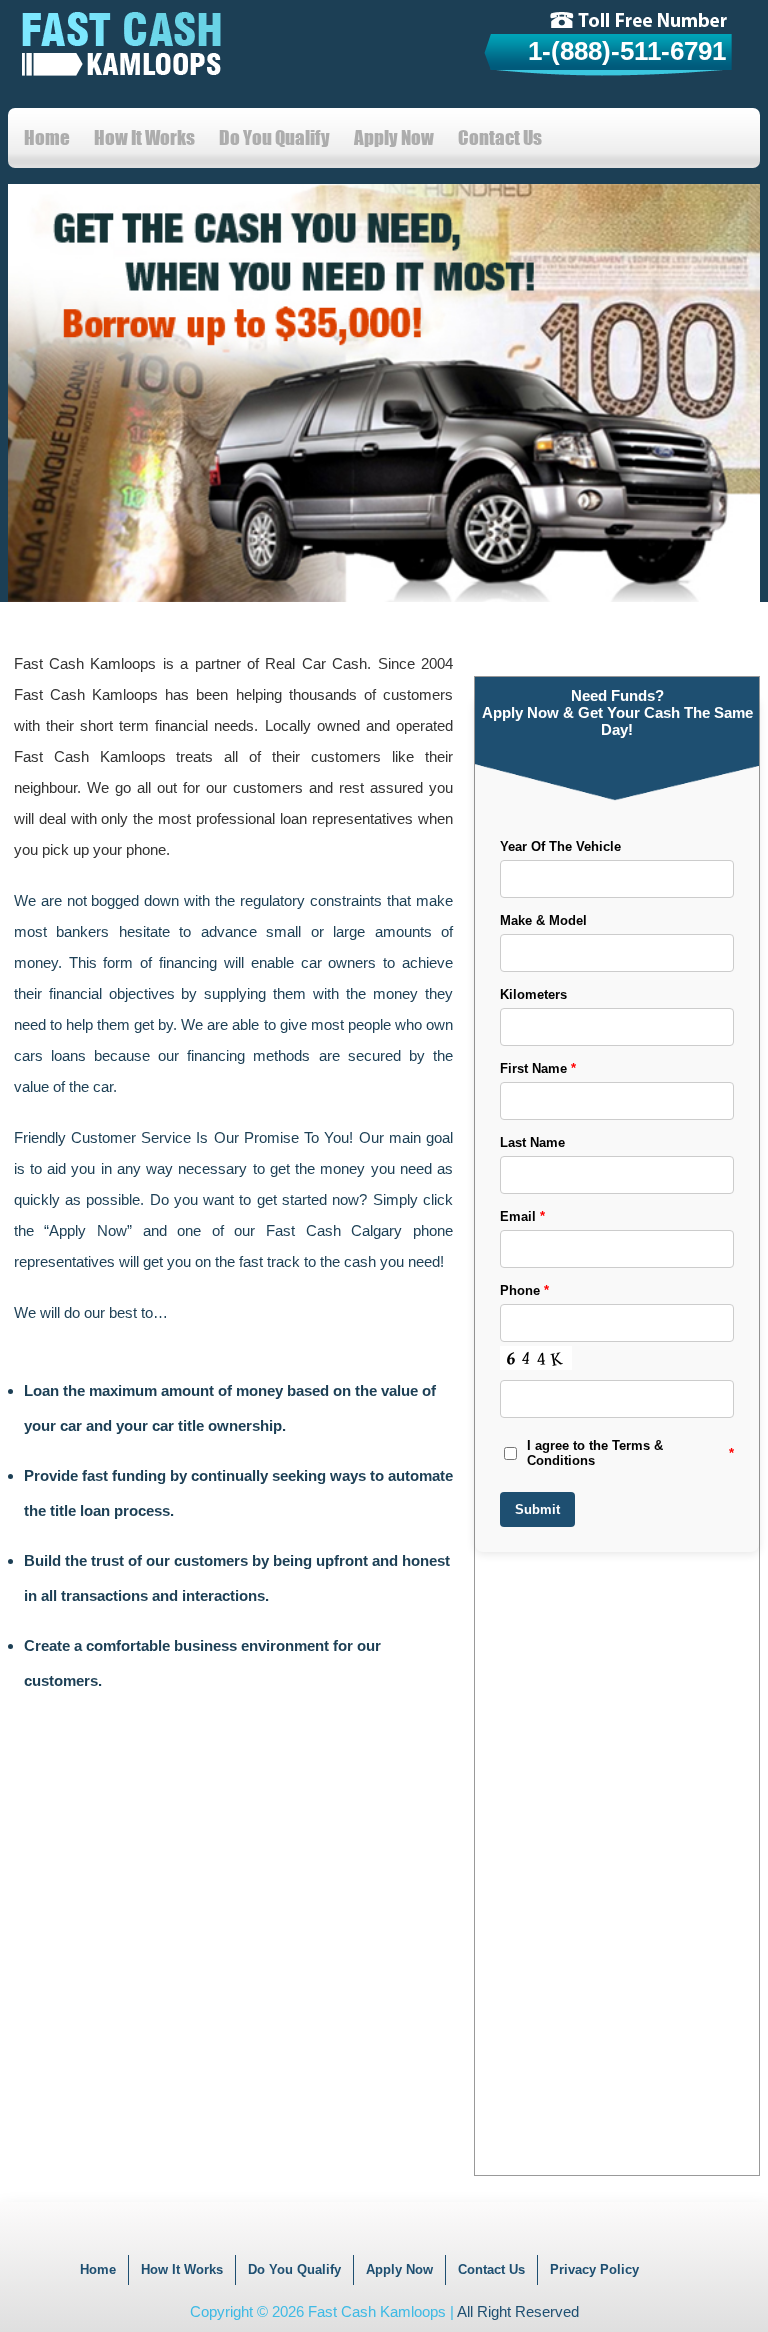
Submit (537, 1509)
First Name (538, 1068)
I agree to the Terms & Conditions (630, 1453)
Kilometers (533, 994)
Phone (524, 1290)
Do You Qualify (274, 137)
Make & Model (543, 920)
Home (47, 137)
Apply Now (394, 137)
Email (522, 1216)
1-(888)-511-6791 (627, 51)
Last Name (532, 1142)
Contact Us (500, 137)
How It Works (144, 137)
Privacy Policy (594, 2269)
